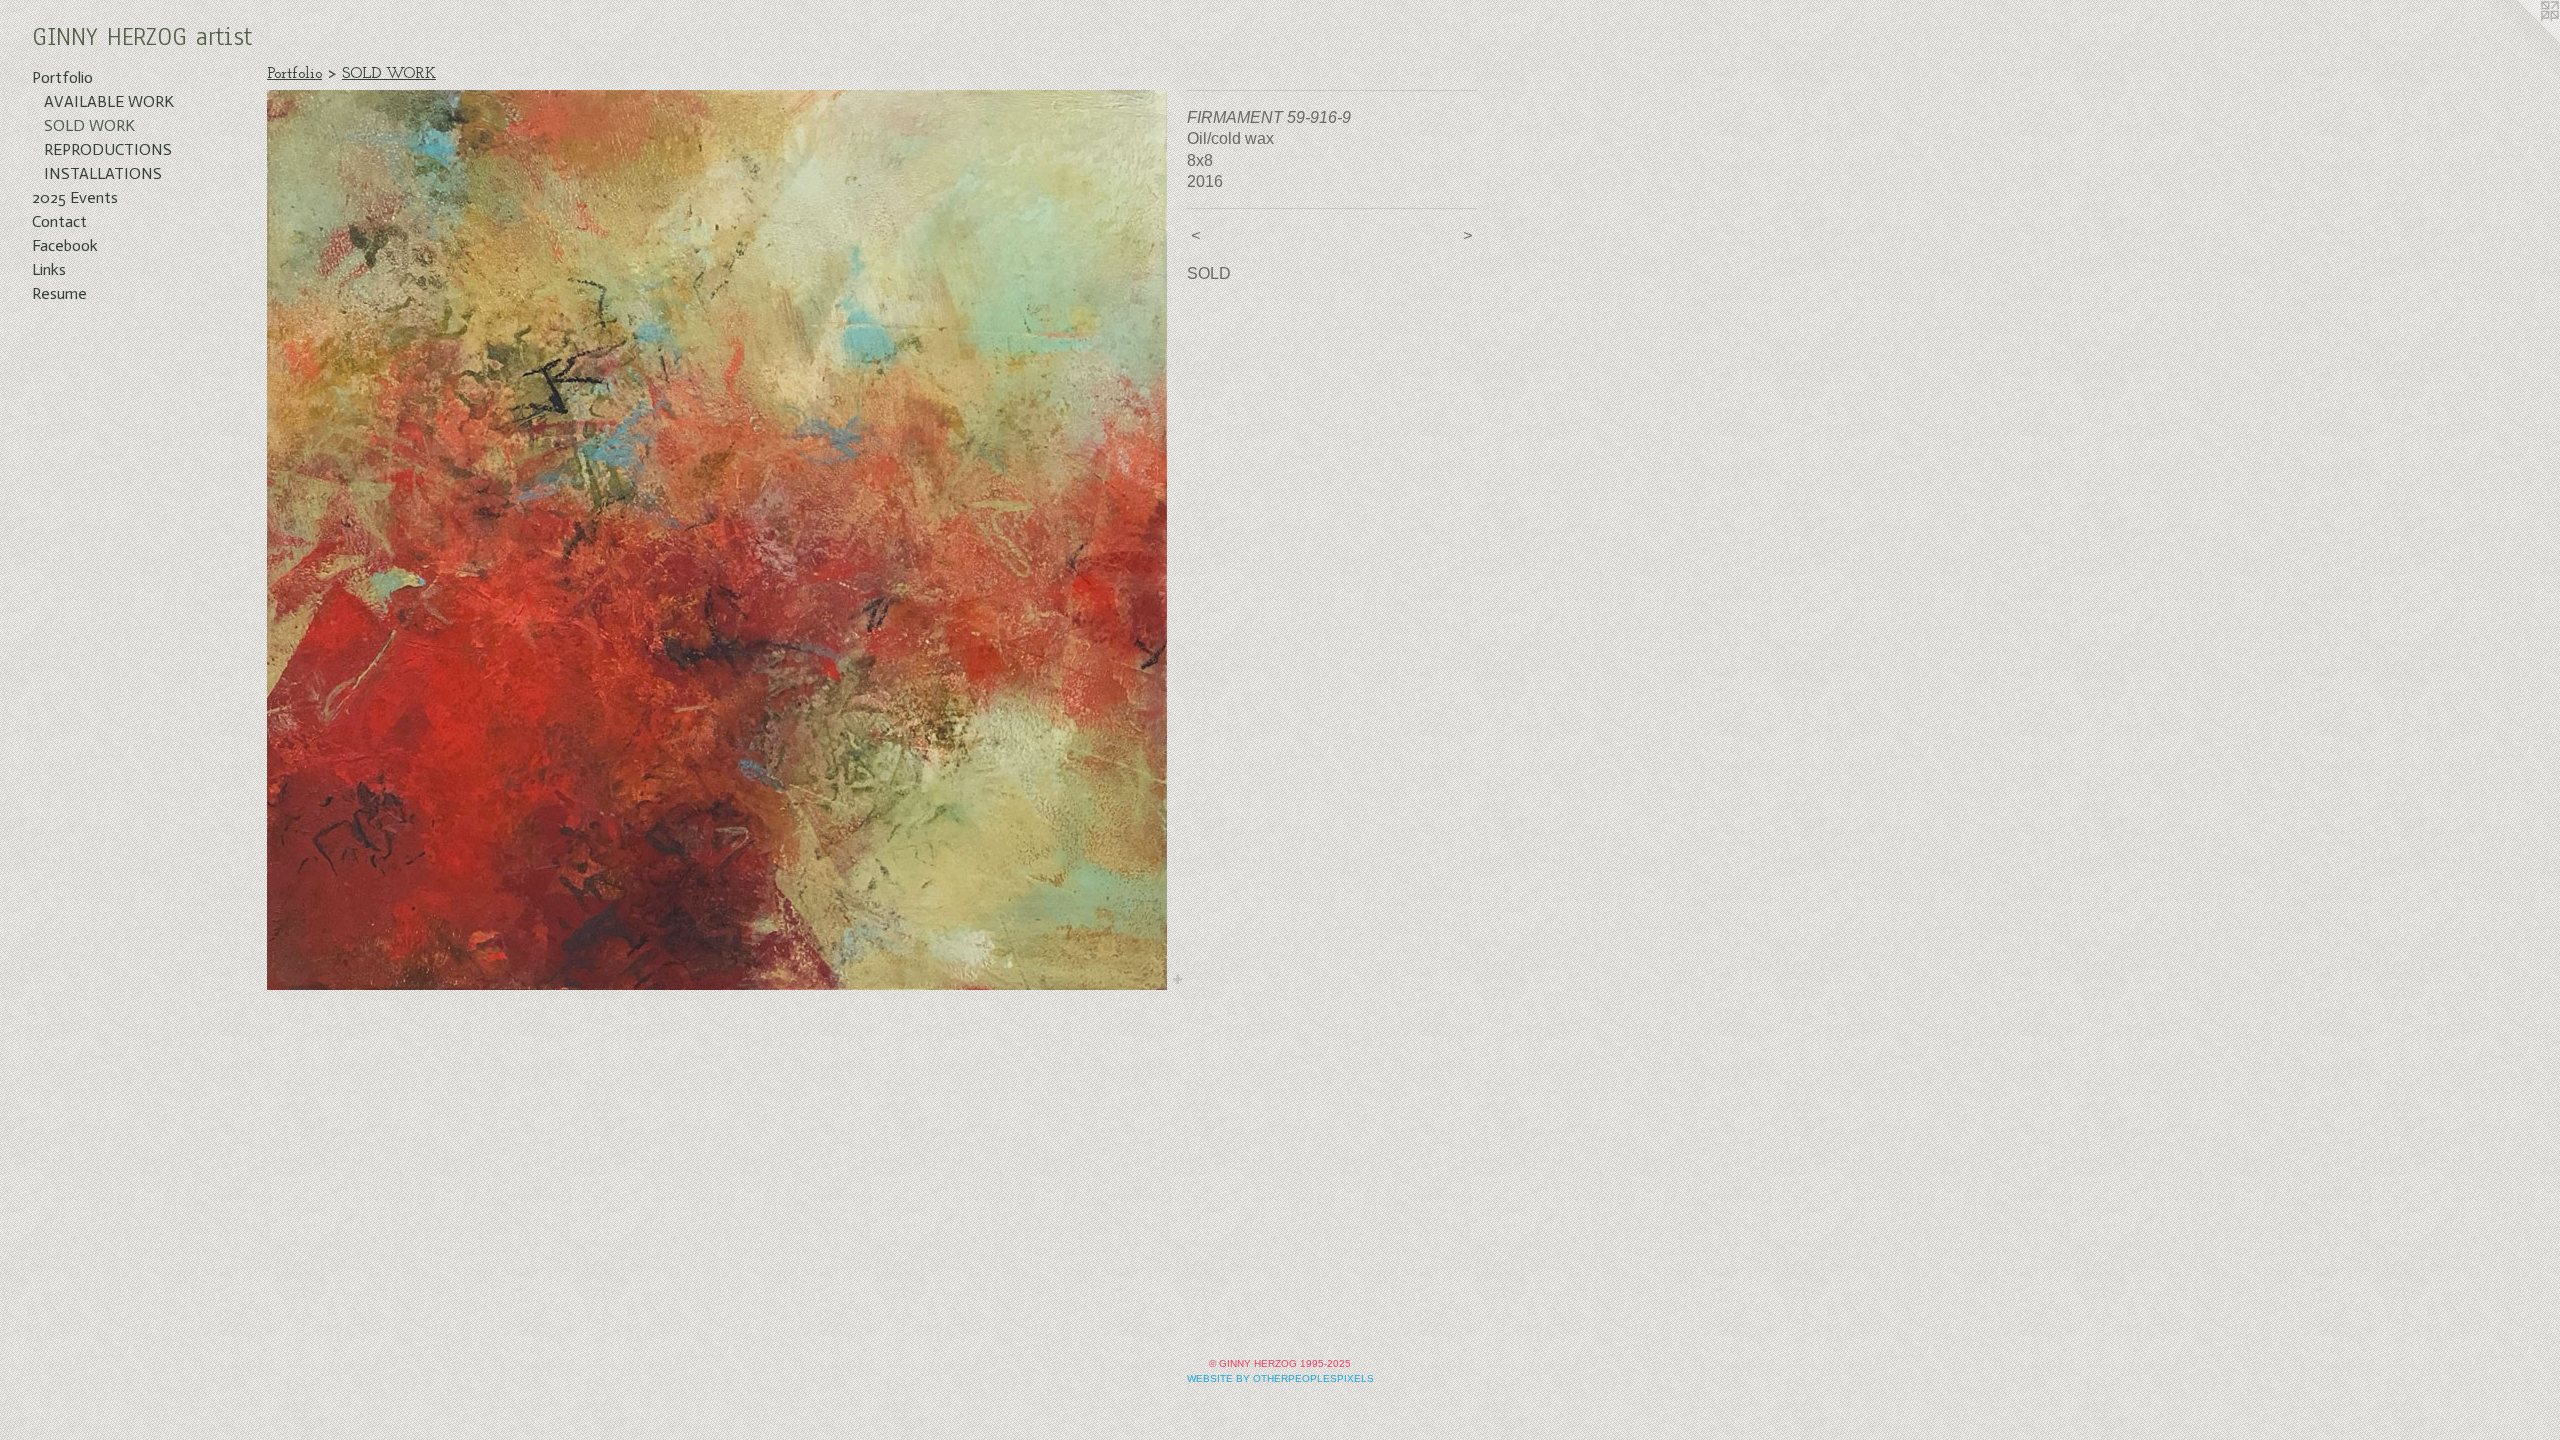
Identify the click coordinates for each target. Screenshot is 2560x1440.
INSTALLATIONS (103, 173)
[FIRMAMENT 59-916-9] (717, 540)
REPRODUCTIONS (108, 149)
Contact (59, 221)
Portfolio (62, 77)
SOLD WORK (89, 125)
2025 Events (75, 197)
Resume (59, 293)
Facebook (65, 245)
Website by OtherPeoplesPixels (1280, 1378)
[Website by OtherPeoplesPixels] (2520, 40)
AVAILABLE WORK (109, 101)
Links (49, 269)
